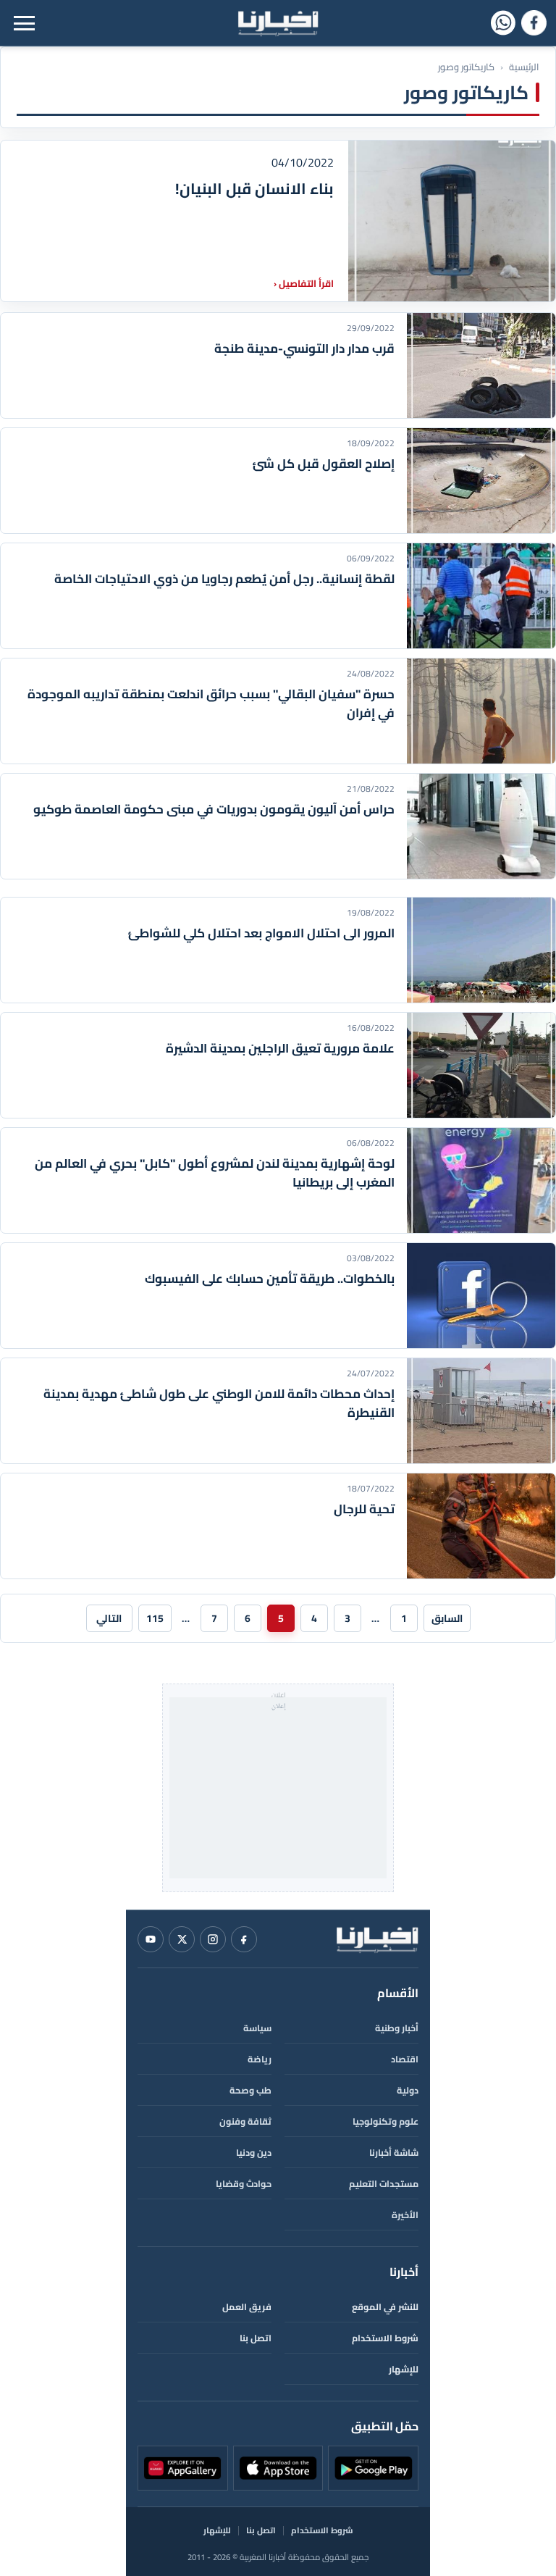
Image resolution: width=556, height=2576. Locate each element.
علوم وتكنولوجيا (386, 2121)
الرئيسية (524, 67)
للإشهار (404, 2369)
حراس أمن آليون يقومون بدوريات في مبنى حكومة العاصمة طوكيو (214, 809)
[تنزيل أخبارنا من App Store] (278, 2468)
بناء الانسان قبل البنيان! (254, 189)
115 (155, 1618)
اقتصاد (405, 2059)
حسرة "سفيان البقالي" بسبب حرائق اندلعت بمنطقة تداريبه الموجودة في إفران (211, 703)
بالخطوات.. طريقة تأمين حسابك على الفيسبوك (270, 1279)
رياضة (260, 2059)
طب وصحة (250, 2090)
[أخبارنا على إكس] (182, 1939)
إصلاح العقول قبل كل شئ (324, 464)
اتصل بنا (256, 2338)
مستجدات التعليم (384, 2184)
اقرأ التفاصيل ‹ (304, 283)
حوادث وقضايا (244, 2184)
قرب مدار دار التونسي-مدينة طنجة (304, 348)
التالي (109, 1618)
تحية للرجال (364, 1509)
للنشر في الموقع (385, 2307)
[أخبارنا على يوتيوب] (151, 1939)
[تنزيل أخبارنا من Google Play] (373, 2468)
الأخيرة (405, 2215)
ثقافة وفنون (245, 2121)
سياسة (257, 2028)
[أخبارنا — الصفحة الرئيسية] (278, 23)
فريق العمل (247, 2307)
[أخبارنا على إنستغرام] (213, 1939)
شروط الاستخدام (385, 2338)
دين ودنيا (254, 2153)
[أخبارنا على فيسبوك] (534, 23)
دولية (408, 2090)
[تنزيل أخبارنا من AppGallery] (183, 2468)
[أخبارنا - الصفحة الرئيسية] (377, 1939)
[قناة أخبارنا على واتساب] (503, 23)
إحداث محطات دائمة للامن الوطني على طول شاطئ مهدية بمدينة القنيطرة (219, 1403)
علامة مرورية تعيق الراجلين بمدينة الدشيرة (280, 1048)
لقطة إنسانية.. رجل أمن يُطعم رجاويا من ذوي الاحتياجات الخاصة (224, 579)
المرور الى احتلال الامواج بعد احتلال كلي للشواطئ (261, 933)
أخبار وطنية (397, 2028)
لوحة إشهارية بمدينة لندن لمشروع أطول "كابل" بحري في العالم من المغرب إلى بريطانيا (215, 1173)
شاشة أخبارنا (394, 2153)
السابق (447, 1618)
